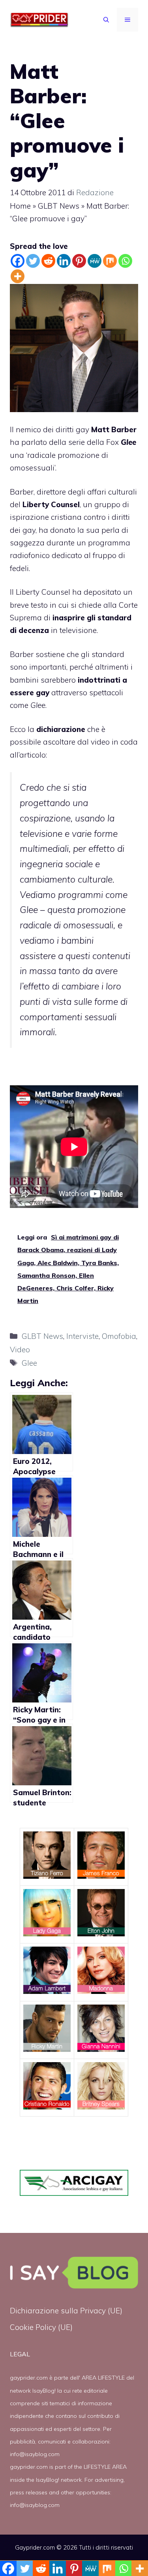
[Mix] (110, 261)
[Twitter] (33, 261)
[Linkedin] (64, 261)
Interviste (82, 1336)
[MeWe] (95, 261)
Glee (29, 1363)
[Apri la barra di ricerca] (106, 20)
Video (20, 1350)
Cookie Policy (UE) (41, 2327)
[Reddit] (48, 261)
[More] (18, 276)
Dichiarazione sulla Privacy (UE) (66, 2311)
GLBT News (59, 206)
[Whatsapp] (125, 261)
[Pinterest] (79, 261)
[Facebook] (18, 261)
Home (20, 206)
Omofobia (119, 1336)
